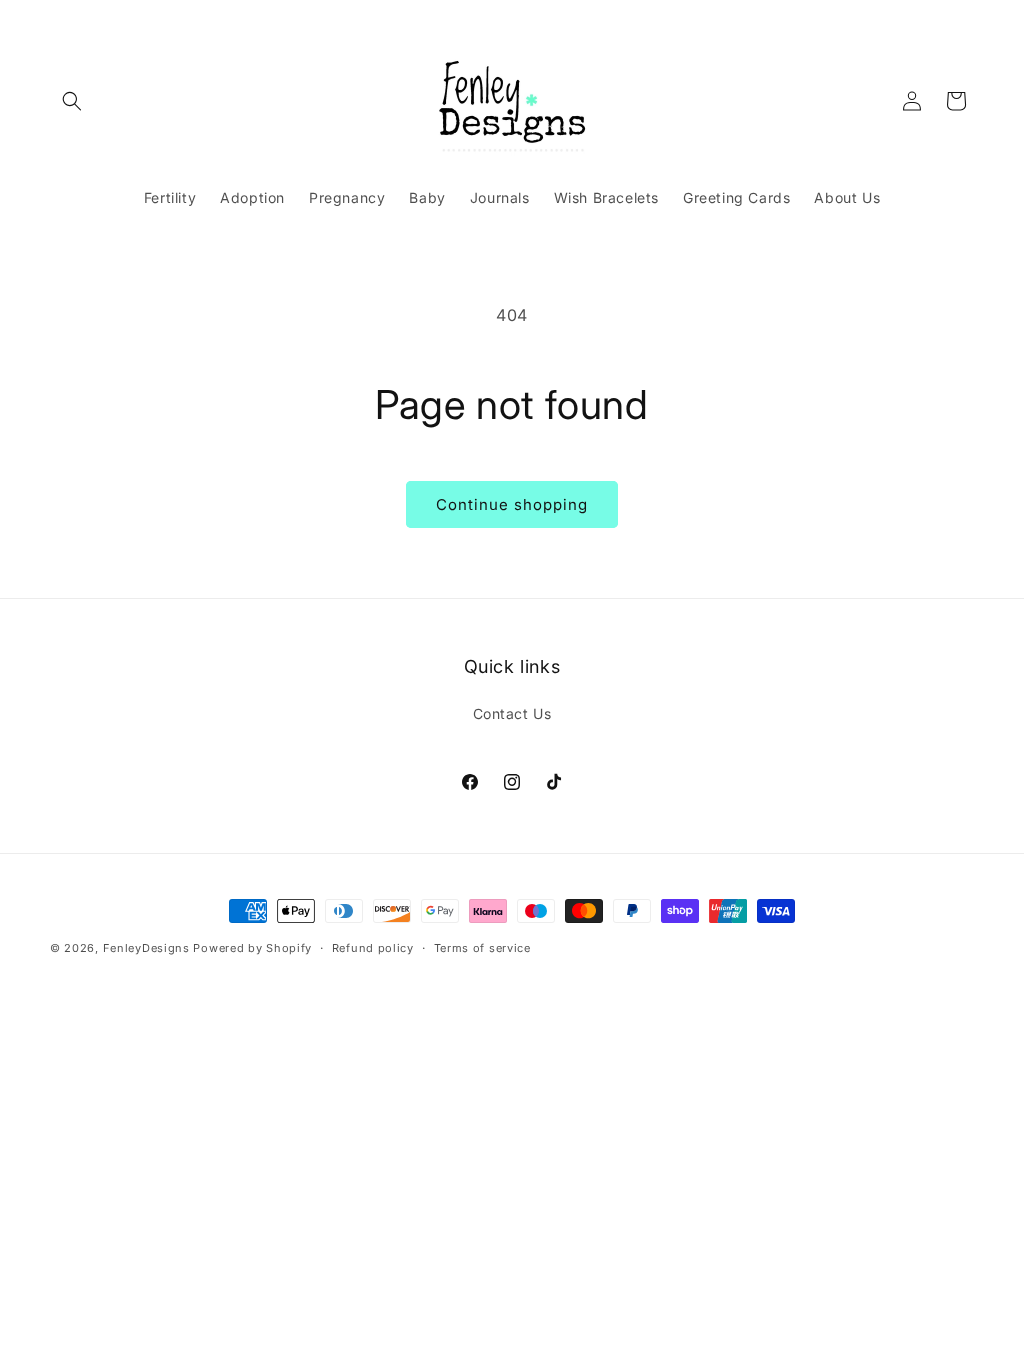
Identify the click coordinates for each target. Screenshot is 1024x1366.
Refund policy (373, 948)
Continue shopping (512, 504)
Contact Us (512, 713)
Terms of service (482, 948)
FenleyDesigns (146, 948)
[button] (72, 101)
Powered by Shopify (252, 948)
